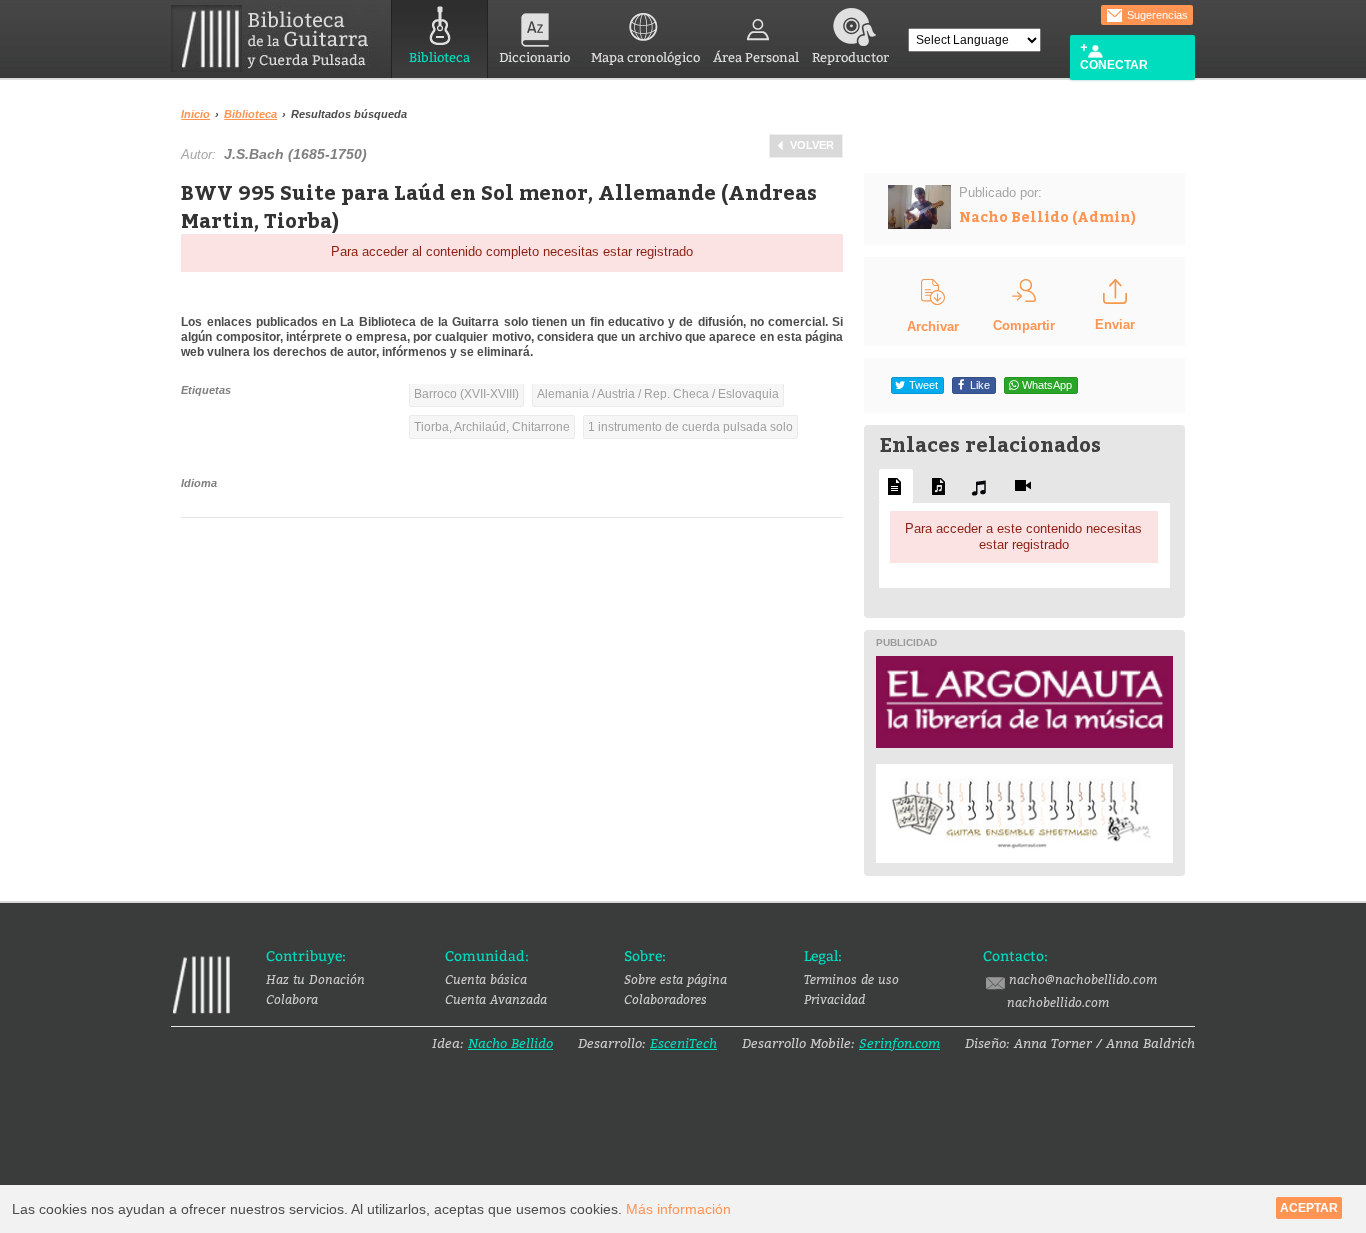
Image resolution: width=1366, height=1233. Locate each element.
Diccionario (534, 57)
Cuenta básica (486, 979)
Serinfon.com (899, 1043)
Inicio (195, 114)
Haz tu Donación (315, 979)
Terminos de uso (851, 979)
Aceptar (1309, 1208)
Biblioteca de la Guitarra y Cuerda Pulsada (277, 38)
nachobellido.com (1058, 1002)
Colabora (292, 999)
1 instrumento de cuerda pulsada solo (690, 427)
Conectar (1114, 65)
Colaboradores (665, 999)
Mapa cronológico (645, 57)
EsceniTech (683, 1043)
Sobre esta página (675, 979)
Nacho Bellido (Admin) (1047, 216)
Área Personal (756, 57)
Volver (812, 145)
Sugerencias (1156, 15)
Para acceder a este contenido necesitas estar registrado (1023, 536)
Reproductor (850, 57)
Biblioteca (439, 57)
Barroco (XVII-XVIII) (466, 394)
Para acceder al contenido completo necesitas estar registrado (512, 251)
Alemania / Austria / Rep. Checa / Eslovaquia (658, 394)
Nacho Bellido (510, 1043)
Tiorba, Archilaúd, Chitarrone (492, 427)
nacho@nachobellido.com (1083, 979)
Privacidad (834, 999)
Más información (678, 1209)
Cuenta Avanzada (496, 999)
